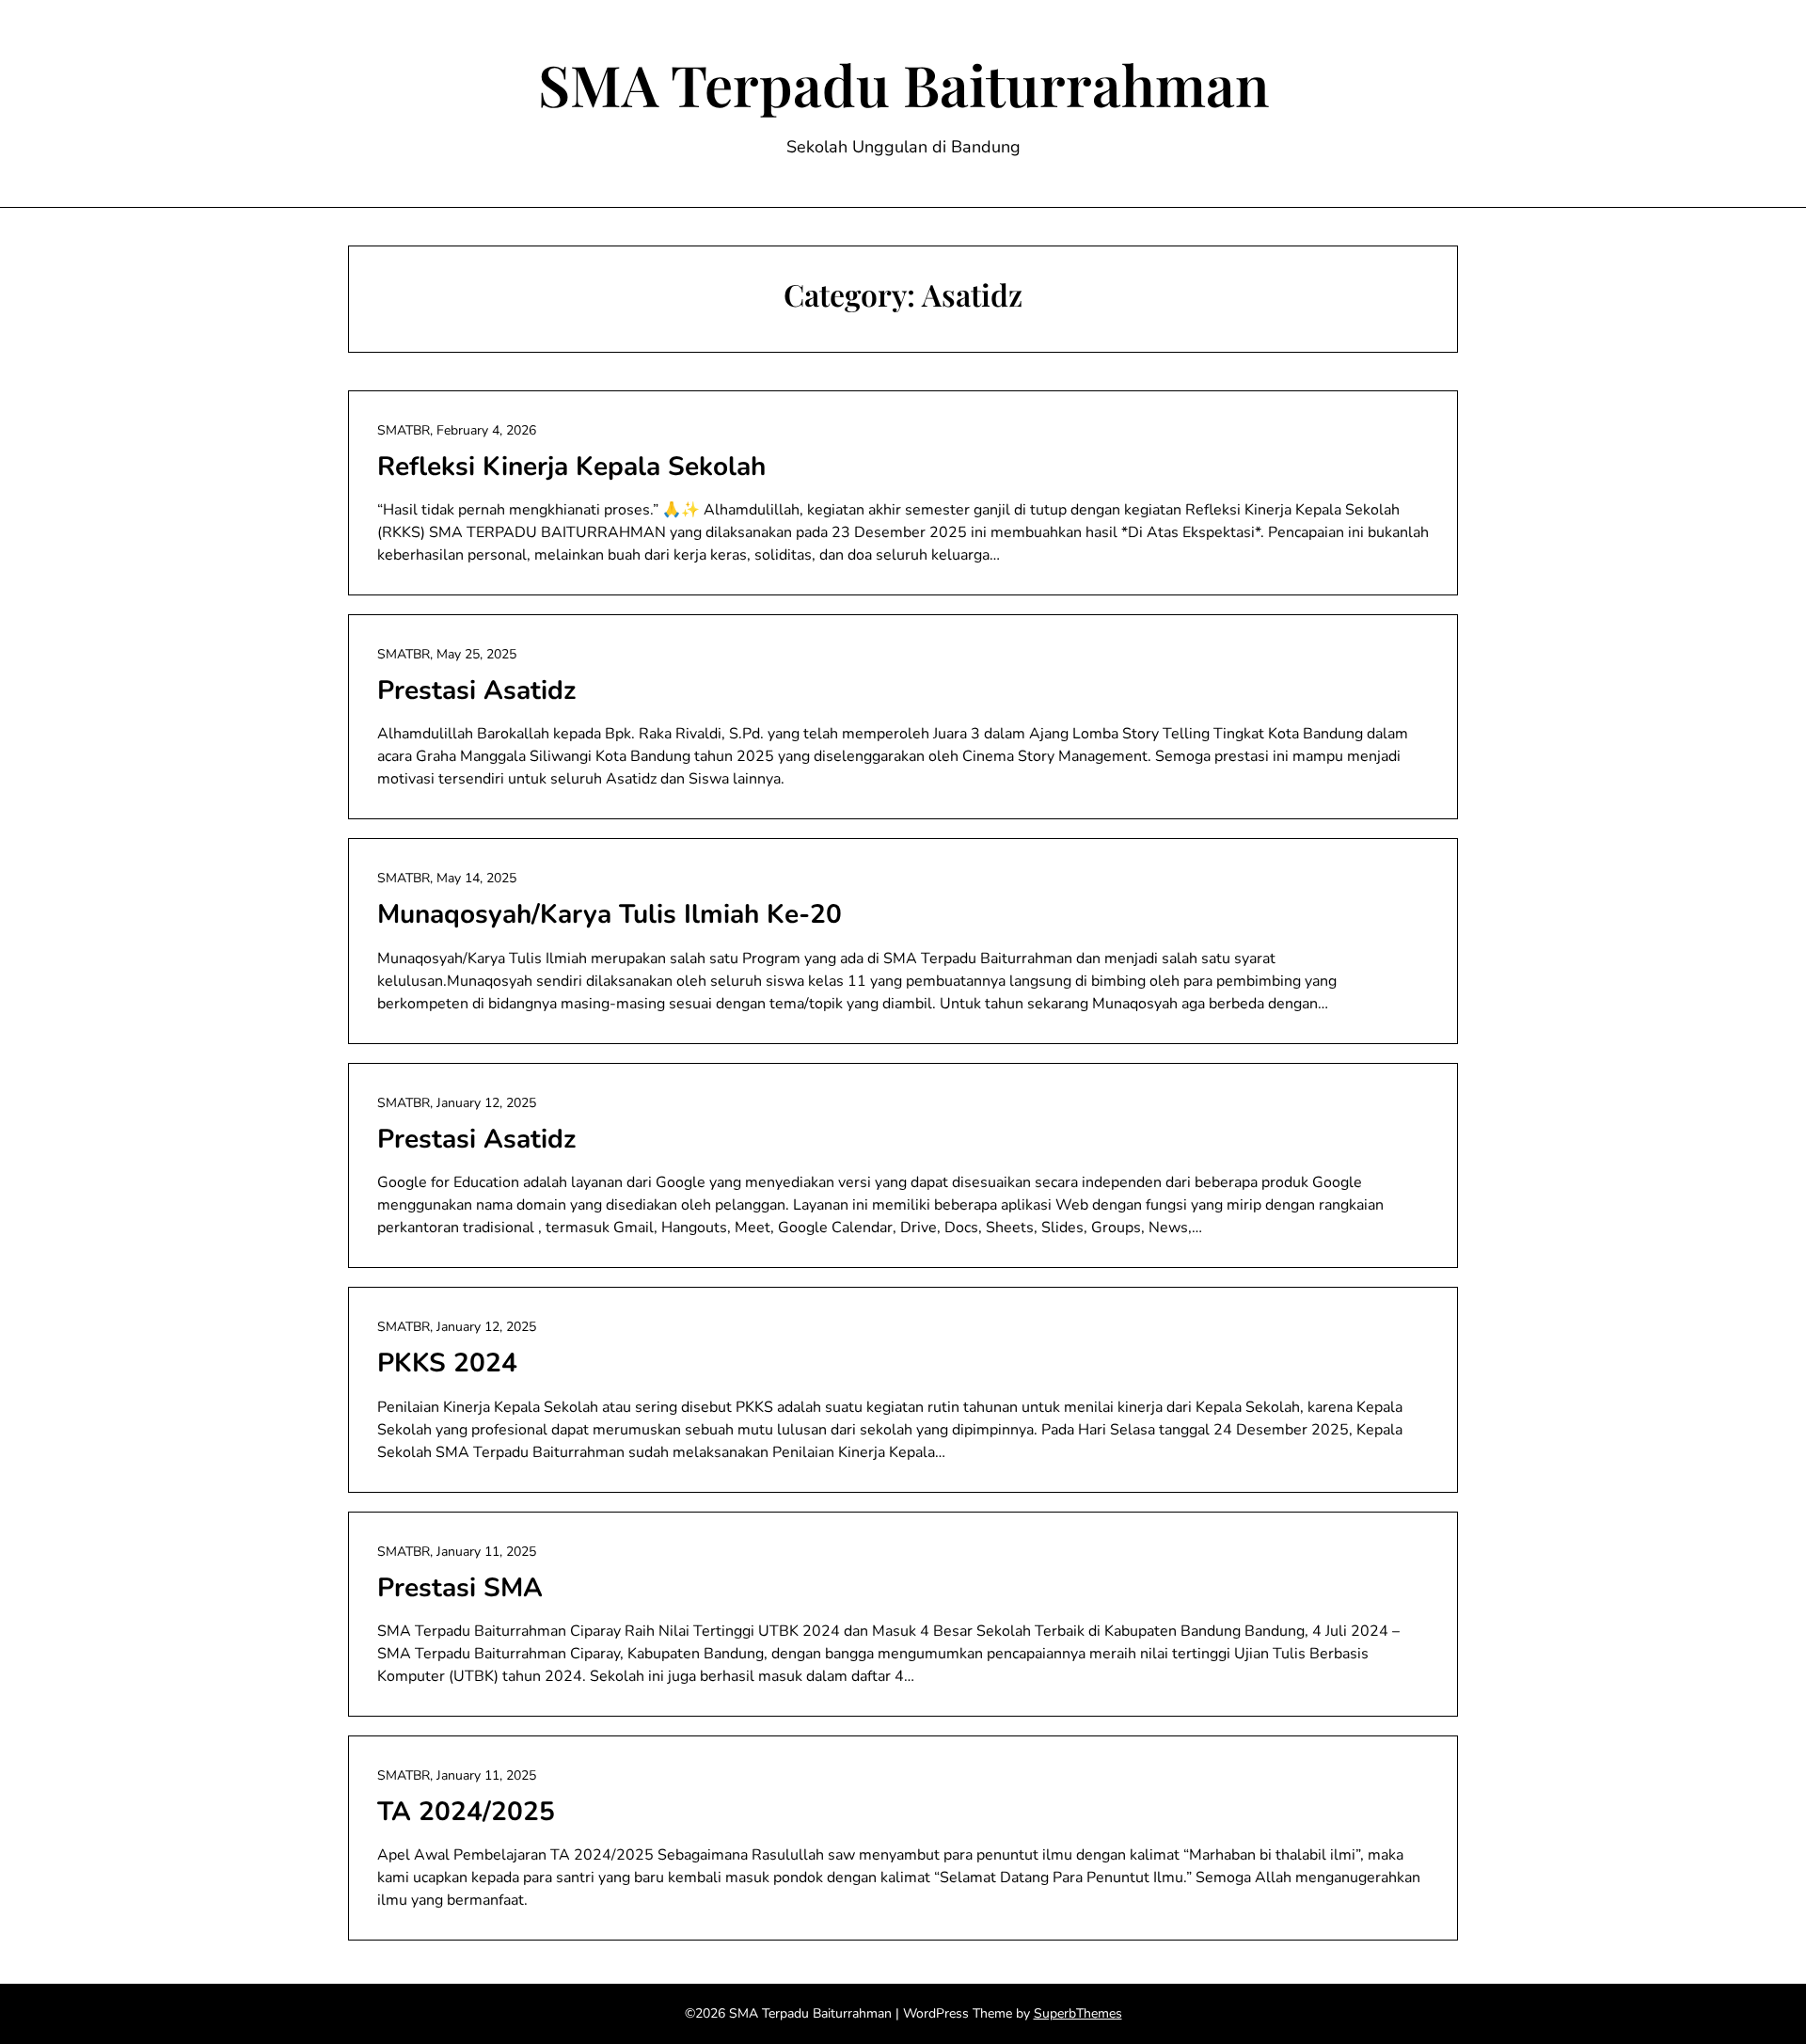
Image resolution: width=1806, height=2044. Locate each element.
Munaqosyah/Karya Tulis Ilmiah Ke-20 (610, 914)
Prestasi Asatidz (476, 690)
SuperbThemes (1078, 2013)
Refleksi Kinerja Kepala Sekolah (571, 467)
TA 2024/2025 (466, 1812)
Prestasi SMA (460, 1588)
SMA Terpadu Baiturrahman (903, 84)
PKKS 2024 (447, 1363)
